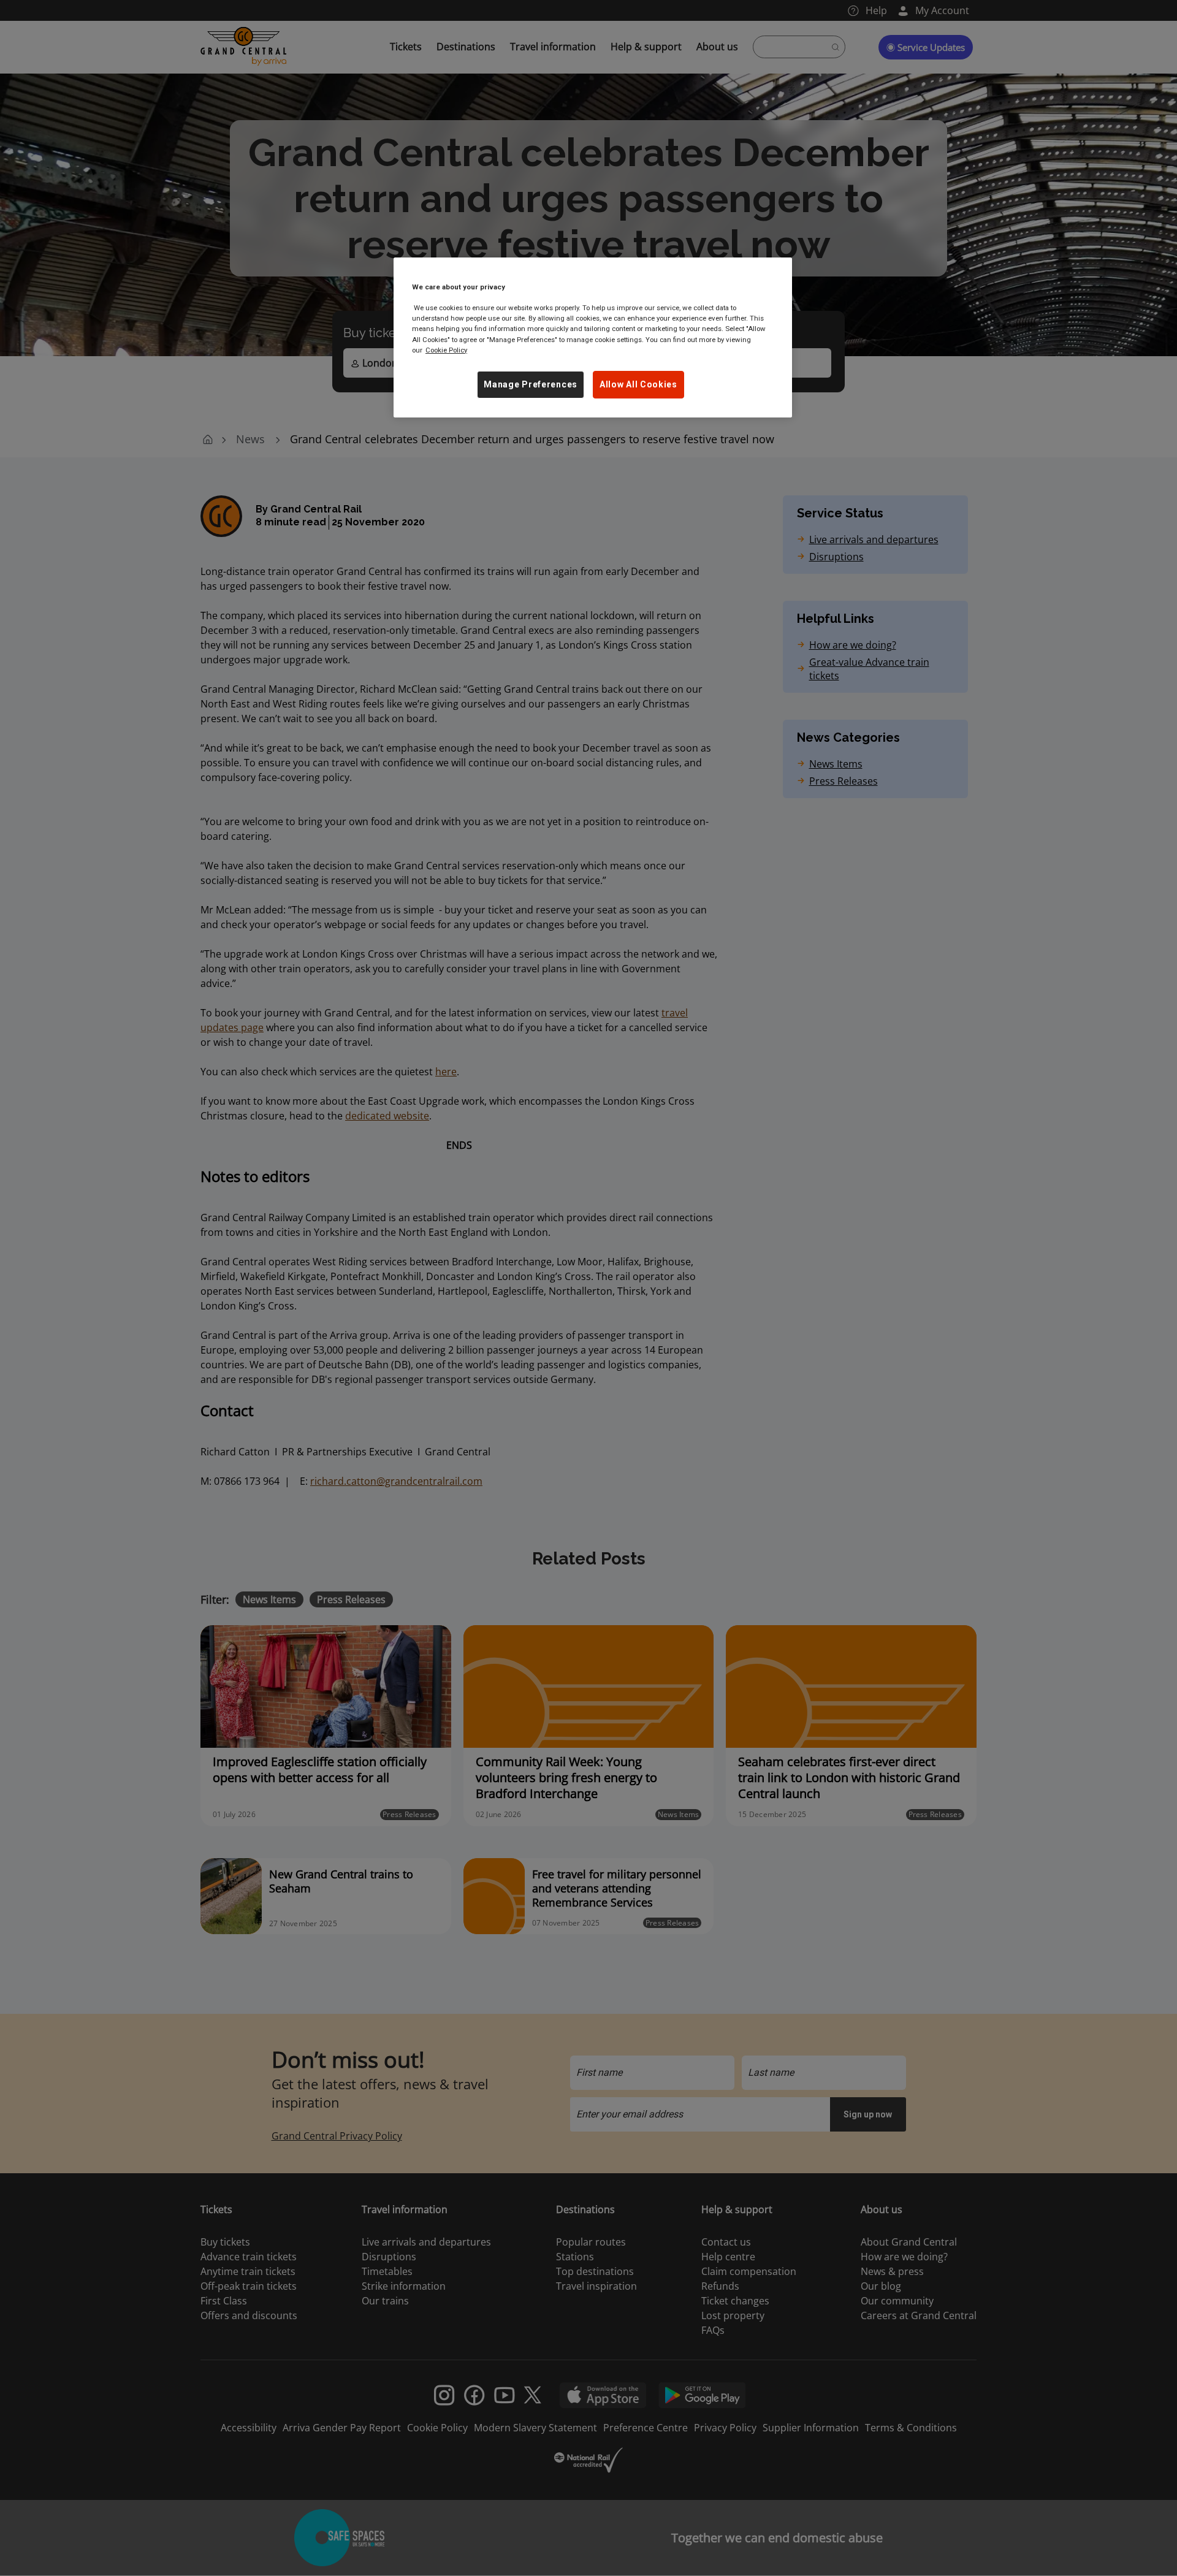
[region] (593, 337)
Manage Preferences (531, 384)
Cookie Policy (446, 350)
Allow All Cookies (638, 384)
